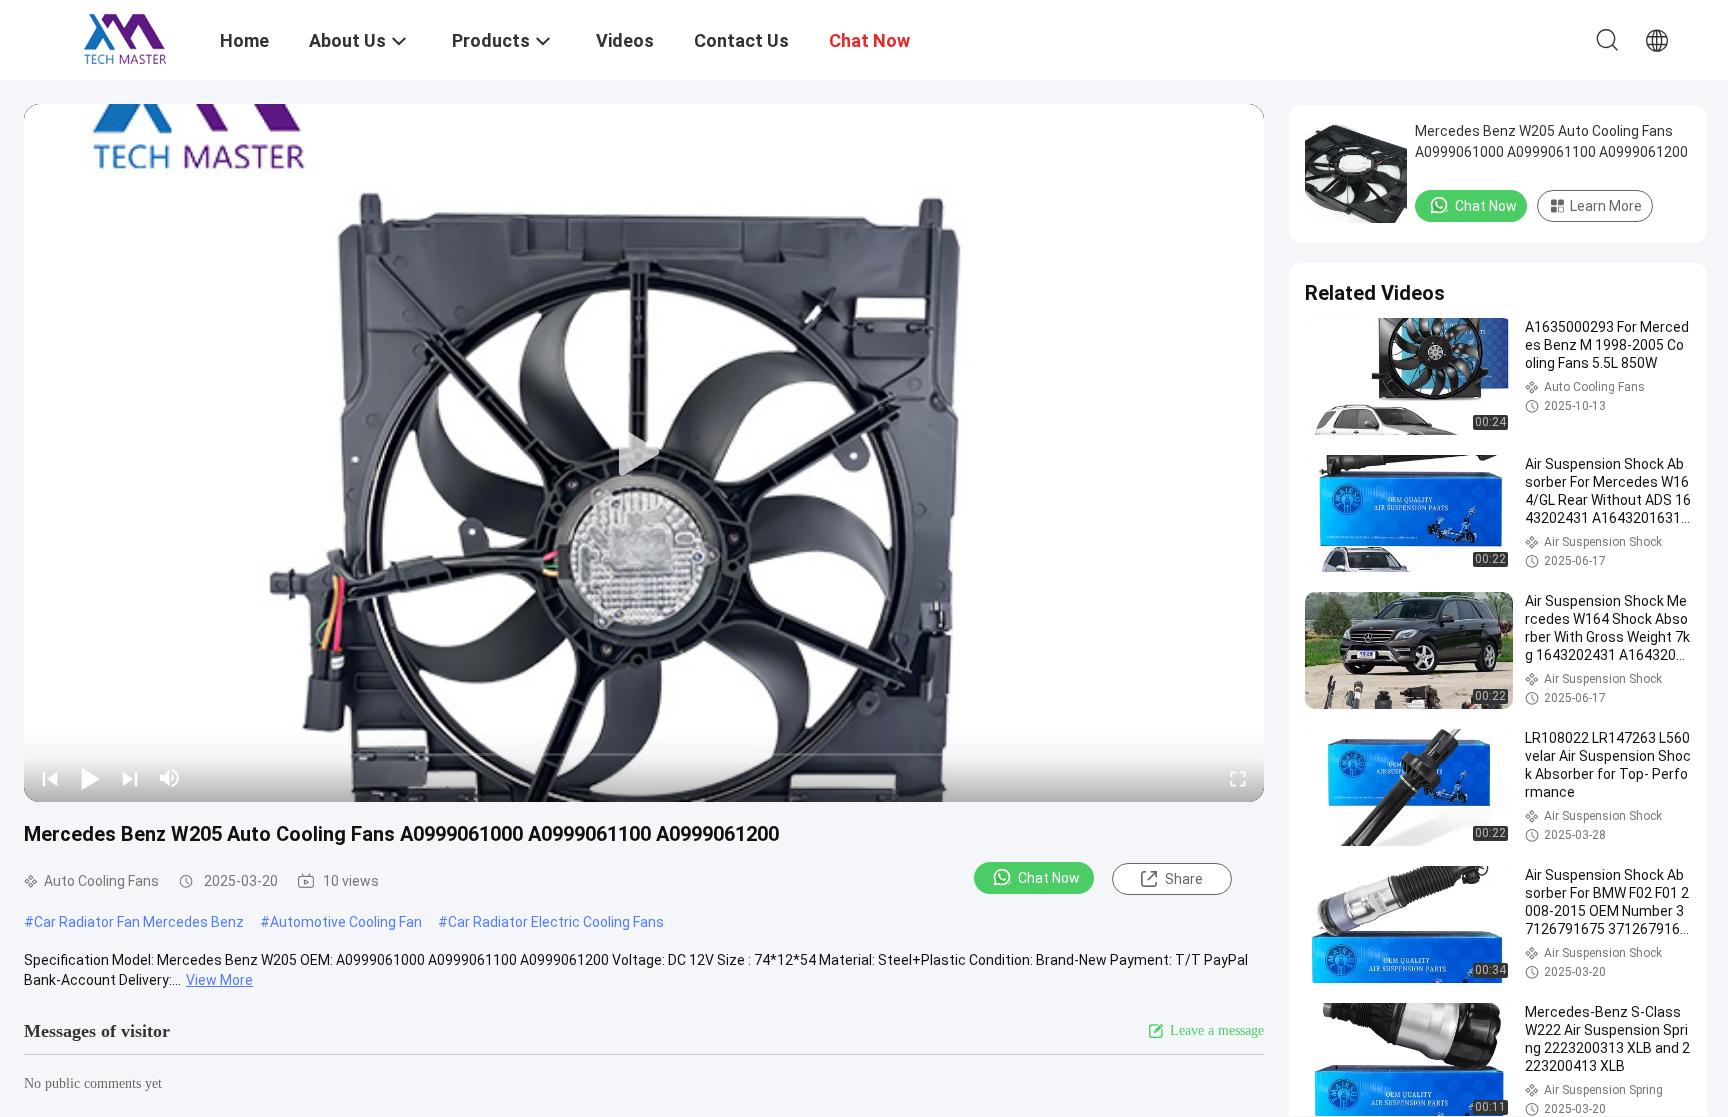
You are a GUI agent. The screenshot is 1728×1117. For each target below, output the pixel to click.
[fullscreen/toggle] (1238, 778)
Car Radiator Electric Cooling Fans (556, 922)
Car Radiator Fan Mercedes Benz (139, 922)
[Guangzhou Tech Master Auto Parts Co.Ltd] (125, 38)
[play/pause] (90, 778)
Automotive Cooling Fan (346, 922)
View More (219, 980)
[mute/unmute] (170, 778)
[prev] (50, 778)
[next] (130, 778)
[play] (644, 453)
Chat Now (1049, 878)
